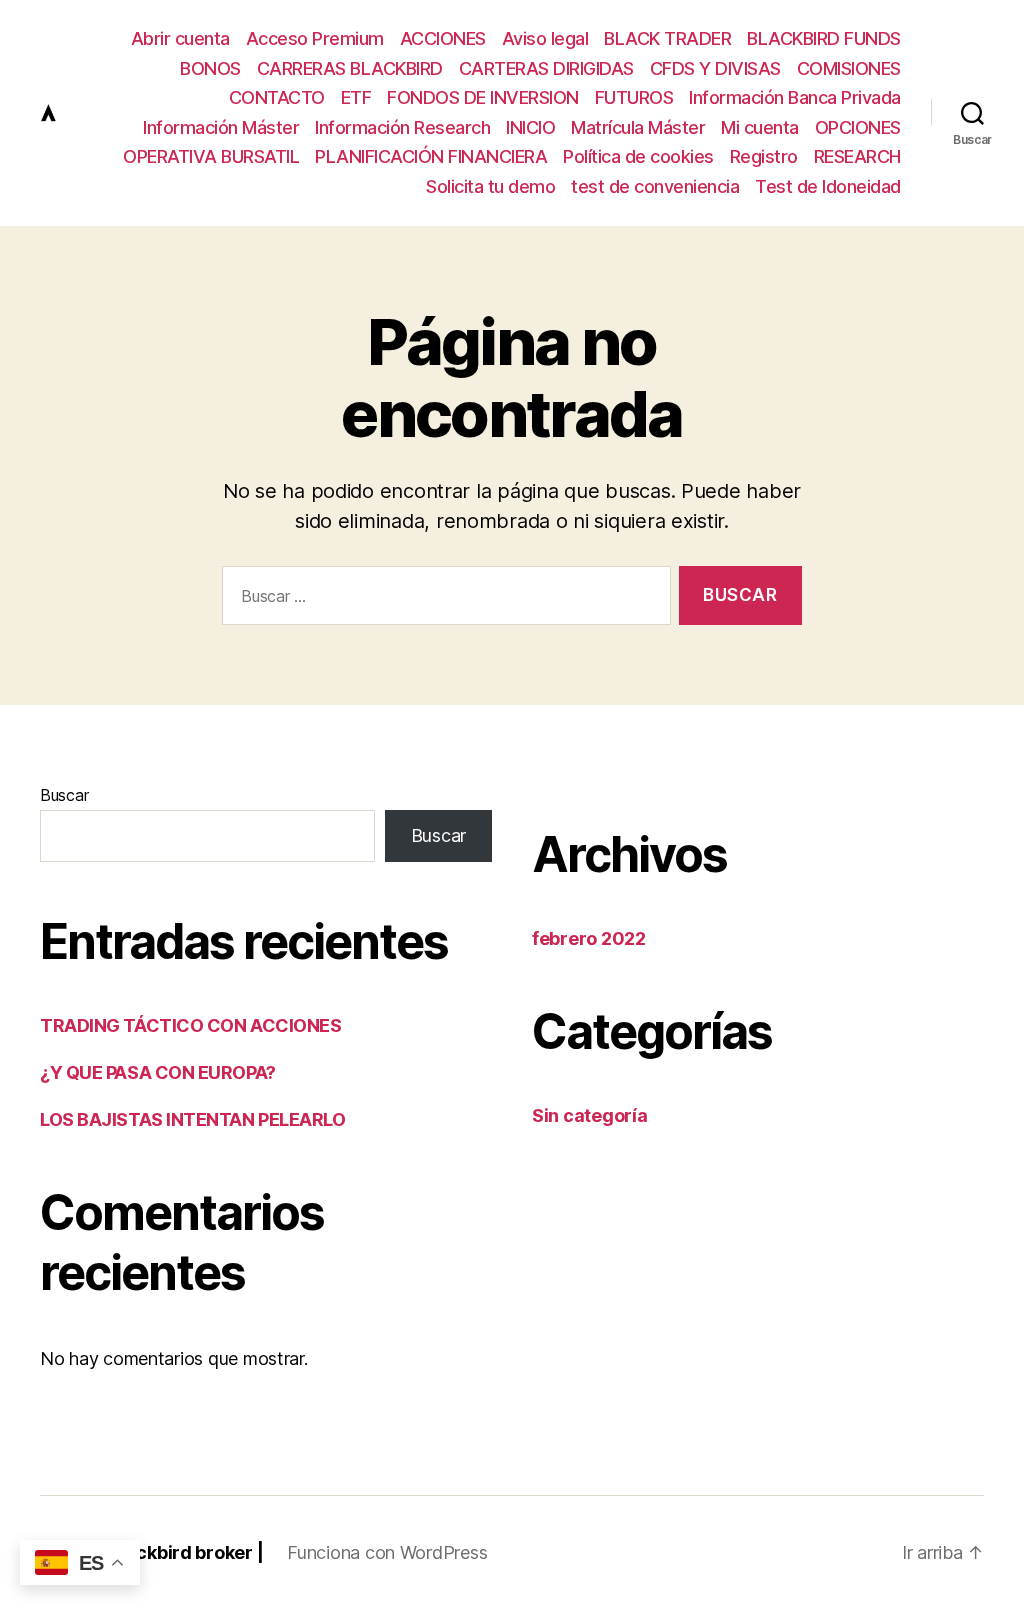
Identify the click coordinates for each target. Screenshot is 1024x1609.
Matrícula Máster (638, 127)
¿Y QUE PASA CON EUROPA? (158, 1072)
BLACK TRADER (667, 38)
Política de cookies (638, 156)
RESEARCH (857, 156)
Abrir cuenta (180, 38)
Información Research (402, 127)
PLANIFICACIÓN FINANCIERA (431, 156)
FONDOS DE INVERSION (483, 97)
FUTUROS (634, 97)
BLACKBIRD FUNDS (824, 38)
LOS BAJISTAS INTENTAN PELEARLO (193, 1119)
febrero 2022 (589, 938)
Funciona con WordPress (387, 1552)
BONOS (210, 68)
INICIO (530, 127)
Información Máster (221, 127)
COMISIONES (849, 68)
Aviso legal (545, 38)
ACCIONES (443, 38)
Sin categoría (590, 1115)
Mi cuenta (760, 127)
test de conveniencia (655, 186)
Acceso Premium (315, 38)
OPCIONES (858, 127)
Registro (764, 156)
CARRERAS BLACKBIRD (350, 68)
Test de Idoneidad (828, 186)
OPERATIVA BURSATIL (211, 156)
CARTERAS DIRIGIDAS (546, 68)
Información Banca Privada (795, 97)
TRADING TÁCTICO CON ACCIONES (190, 1025)
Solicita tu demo (490, 186)
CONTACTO (277, 97)
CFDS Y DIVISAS (715, 68)
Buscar (64, 795)
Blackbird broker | (186, 1552)
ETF (356, 97)
